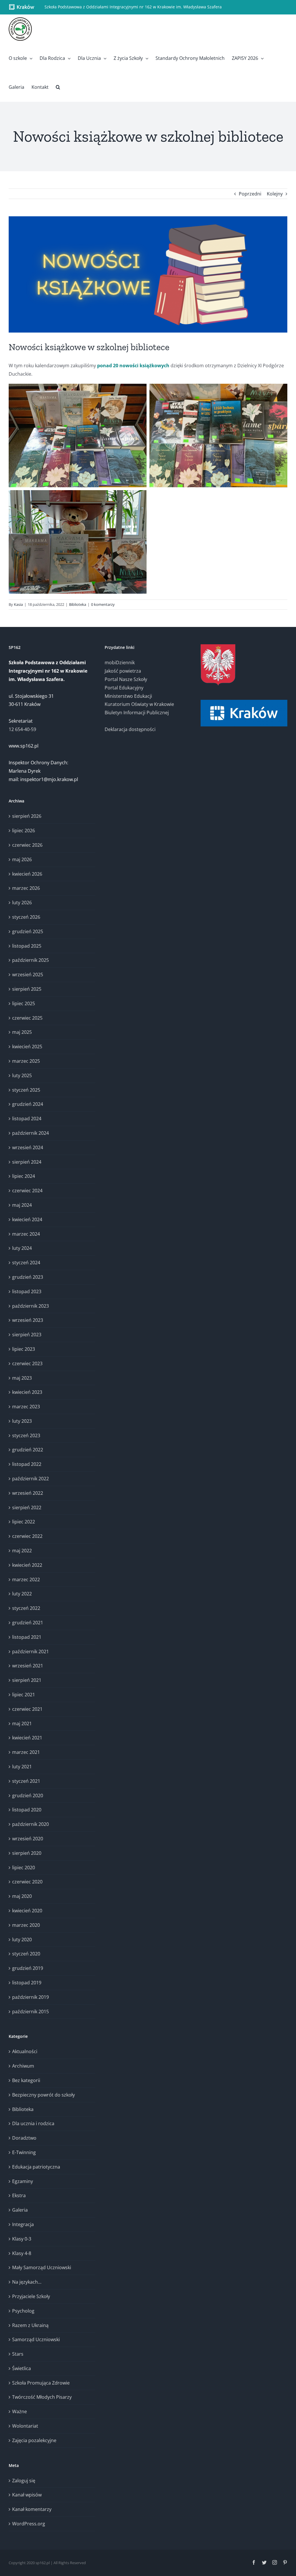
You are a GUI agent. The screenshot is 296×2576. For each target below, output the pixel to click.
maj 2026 (22, 859)
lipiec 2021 (24, 1695)
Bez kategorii (26, 2080)
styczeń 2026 (26, 917)
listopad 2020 (27, 1810)
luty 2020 (22, 1940)
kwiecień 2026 (27, 874)
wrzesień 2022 (28, 1493)
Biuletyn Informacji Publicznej (137, 713)
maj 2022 (22, 1551)
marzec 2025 (26, 1061)
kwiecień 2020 (27, 1911)
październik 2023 (30, 1306)
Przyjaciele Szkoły (31, 2296)
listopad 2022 (27, 1464)
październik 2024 (30, 1133)
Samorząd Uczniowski (36, 2339)
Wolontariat (25, 2426)
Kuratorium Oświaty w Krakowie (139, 704)
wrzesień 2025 (28, 975)
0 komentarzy (103, 604)
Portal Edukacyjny (124, 688)
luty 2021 (22, 1767)
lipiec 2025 (24, 1003)
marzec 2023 (26, 1407)
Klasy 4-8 (22, 2253)
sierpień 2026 (27, 816)
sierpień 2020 (27, 1853)
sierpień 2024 (27, 1162)
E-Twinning (24, 2152)
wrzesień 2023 (28, 1320)
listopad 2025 (27, 946)
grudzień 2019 (28, 1968)
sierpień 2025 (27, 989)
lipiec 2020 (24, 1868)
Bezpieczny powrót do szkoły (44, 2095)
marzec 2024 (26, 1234)
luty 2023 (22, 1421)
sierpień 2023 (27, 1335)
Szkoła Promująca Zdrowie (41, 2383)
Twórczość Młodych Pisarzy (42, 2397)
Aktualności (25, 2051)
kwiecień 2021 (27, 1738)
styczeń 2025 (26, 1090)
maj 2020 (22, 1896)
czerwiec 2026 (27, 845)
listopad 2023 (27, 1291)
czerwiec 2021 (27, 1709)
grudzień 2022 (28, 1450)
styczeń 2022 (26, 1608)
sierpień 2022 (27, 1507)
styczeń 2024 (26, 1263)
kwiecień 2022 (27, 1565)
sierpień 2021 (27, 1680)
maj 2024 (22, 1205)
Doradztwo (24, 2138)
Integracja (23, 2224)
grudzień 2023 (28, 1277)
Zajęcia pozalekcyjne (34, 2440)
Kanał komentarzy (32, 2509)
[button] (58, 87)
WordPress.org (29, 2524)
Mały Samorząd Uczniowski (42, 2267)
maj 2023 (22, 1378)
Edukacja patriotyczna (36, 2167)
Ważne (20, 2411)
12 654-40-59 (22, 729)
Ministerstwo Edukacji (128, 696)
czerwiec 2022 (27, 1536)
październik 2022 (30, 1479)
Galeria (20, 2210)
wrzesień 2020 (28, 1839)
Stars (18, 2354)
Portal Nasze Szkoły (126, 679)
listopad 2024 (27, 1119)
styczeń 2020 (26, 1954)
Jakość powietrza (123, 671)
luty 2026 (22, 903)
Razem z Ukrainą (30, 2325)
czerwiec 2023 (27, 1363)
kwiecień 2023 (27, 1392)
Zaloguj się (24, 2481)
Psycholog (23, 2311)
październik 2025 (30, 960)
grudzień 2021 (28, 1623)
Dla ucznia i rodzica (33, 2123)
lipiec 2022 (24, 1522)
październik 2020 (30, 1824)
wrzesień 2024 (28, 1147)
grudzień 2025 (28, 931)
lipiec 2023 (24, 1349)
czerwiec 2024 (27, 1191)
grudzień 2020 (28, 1796)
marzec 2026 (26, 888)
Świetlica (22, 2368)
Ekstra (19, 2195)
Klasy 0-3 (22, 2239)
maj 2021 (22, 1724)
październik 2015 (30, 2012)
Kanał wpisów (27, 2495)
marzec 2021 (26, 1752)
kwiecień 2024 (27, 1219)
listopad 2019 (27, 1983)
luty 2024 (22, 1248)
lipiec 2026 (24, 831)
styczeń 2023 (26, 1435)
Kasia (18, 604)
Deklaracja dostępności (130, 729)
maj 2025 (22, 1032)
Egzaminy (23, 2181)
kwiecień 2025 (27, 1047)
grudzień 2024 (28, 1104)
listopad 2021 (27, 1637)
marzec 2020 (26, 1925)
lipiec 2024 (24, 1176)
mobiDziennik (120, 663)
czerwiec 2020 (27, 1882)
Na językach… (27, 2282)
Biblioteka (78, 604)
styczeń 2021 (26, 1781)
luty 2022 (22, 1594)
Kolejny (275, 194)
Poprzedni (250, 194)
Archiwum (23, 2066)
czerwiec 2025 (27, 1018)
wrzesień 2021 (28, 1666)
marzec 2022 (26, 1579)
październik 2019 (30, 1997)
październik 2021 (30, 1651)
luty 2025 (22, 1075)
